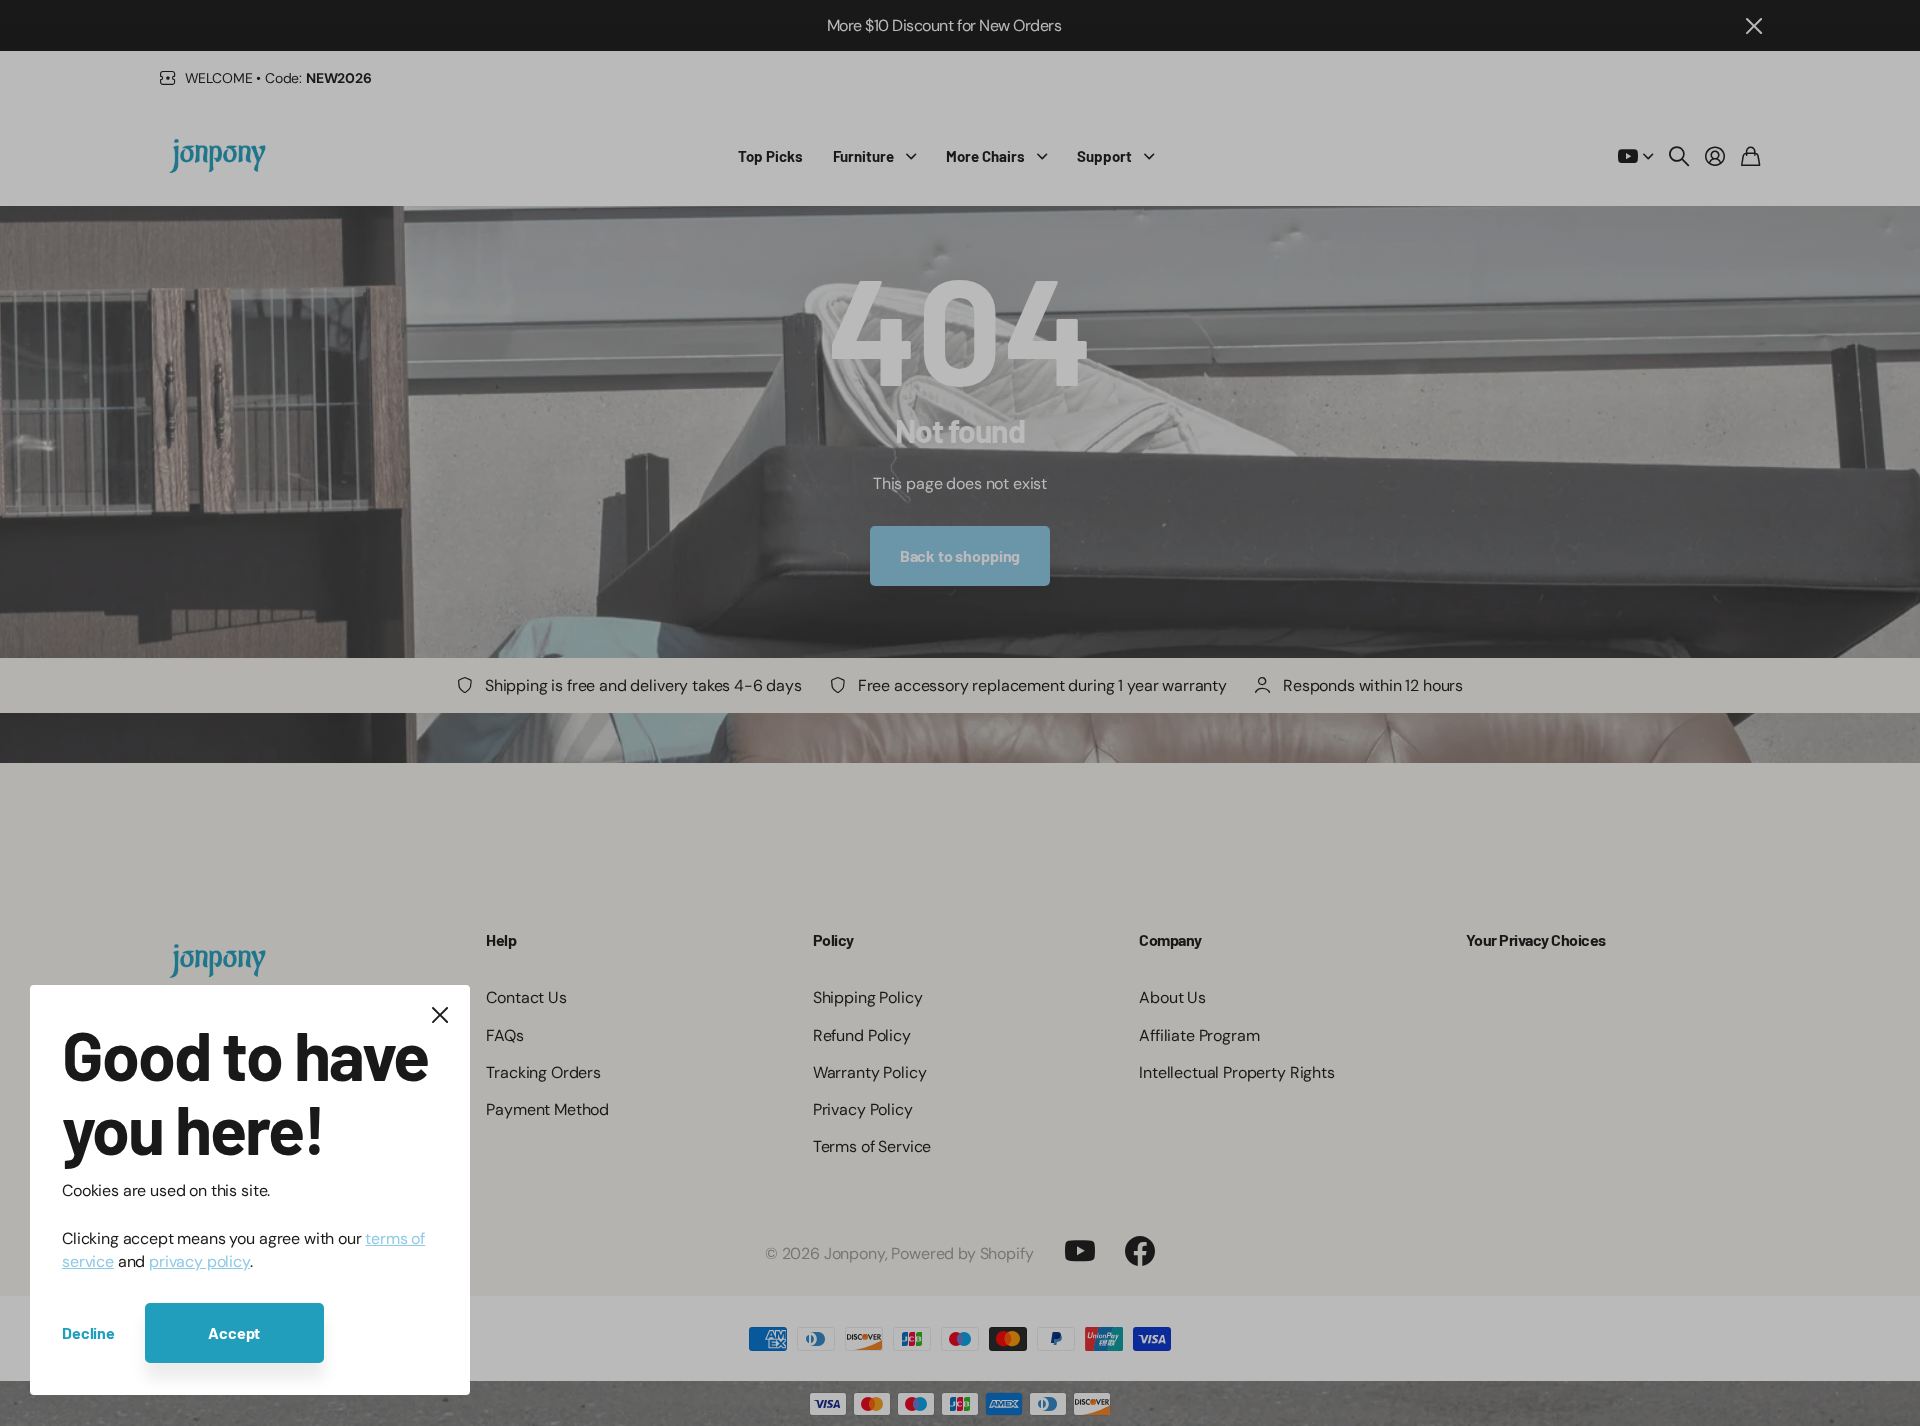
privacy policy (199, 1261)
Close (440, 1015)
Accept (234, 1332)
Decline (88, 1332)
